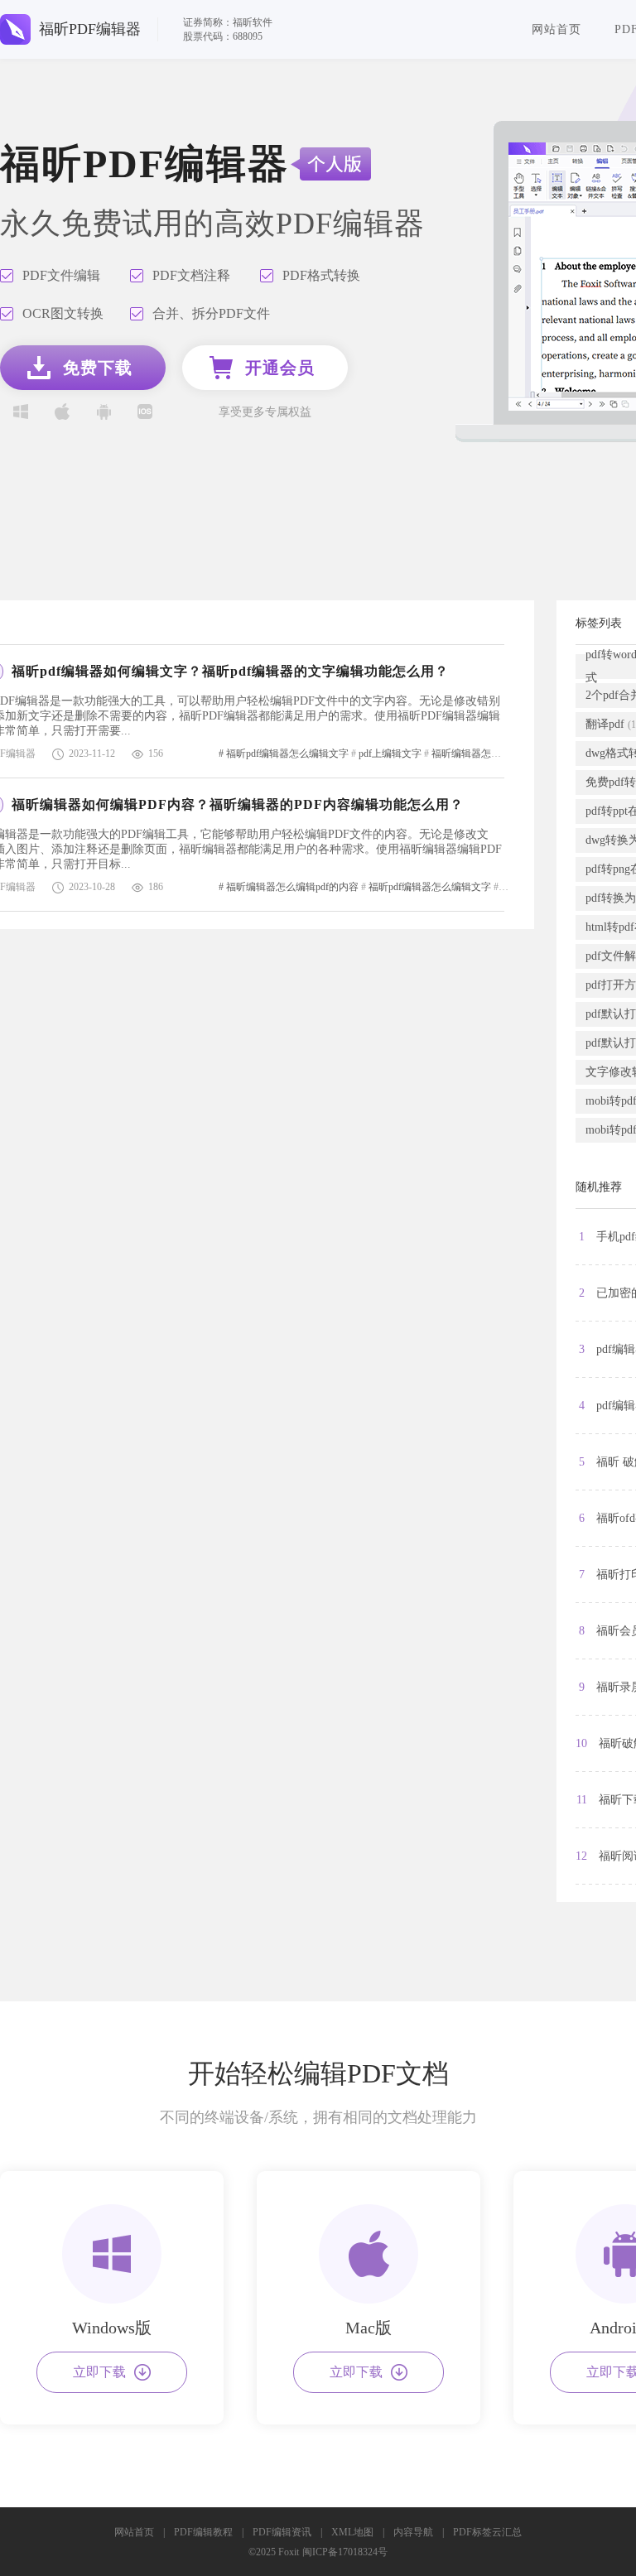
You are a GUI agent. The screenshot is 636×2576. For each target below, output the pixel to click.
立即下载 (99, 2372)
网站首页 (556, 29)
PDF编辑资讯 (282, 2532)
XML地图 (352, 2532)
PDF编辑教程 (203, 2532)
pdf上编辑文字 (390, 754)
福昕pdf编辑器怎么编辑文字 (287, 754)
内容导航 (413, 2532)
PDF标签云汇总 (487, 2532)
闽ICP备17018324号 (345, 2552)
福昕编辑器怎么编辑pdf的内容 (498, 754)
